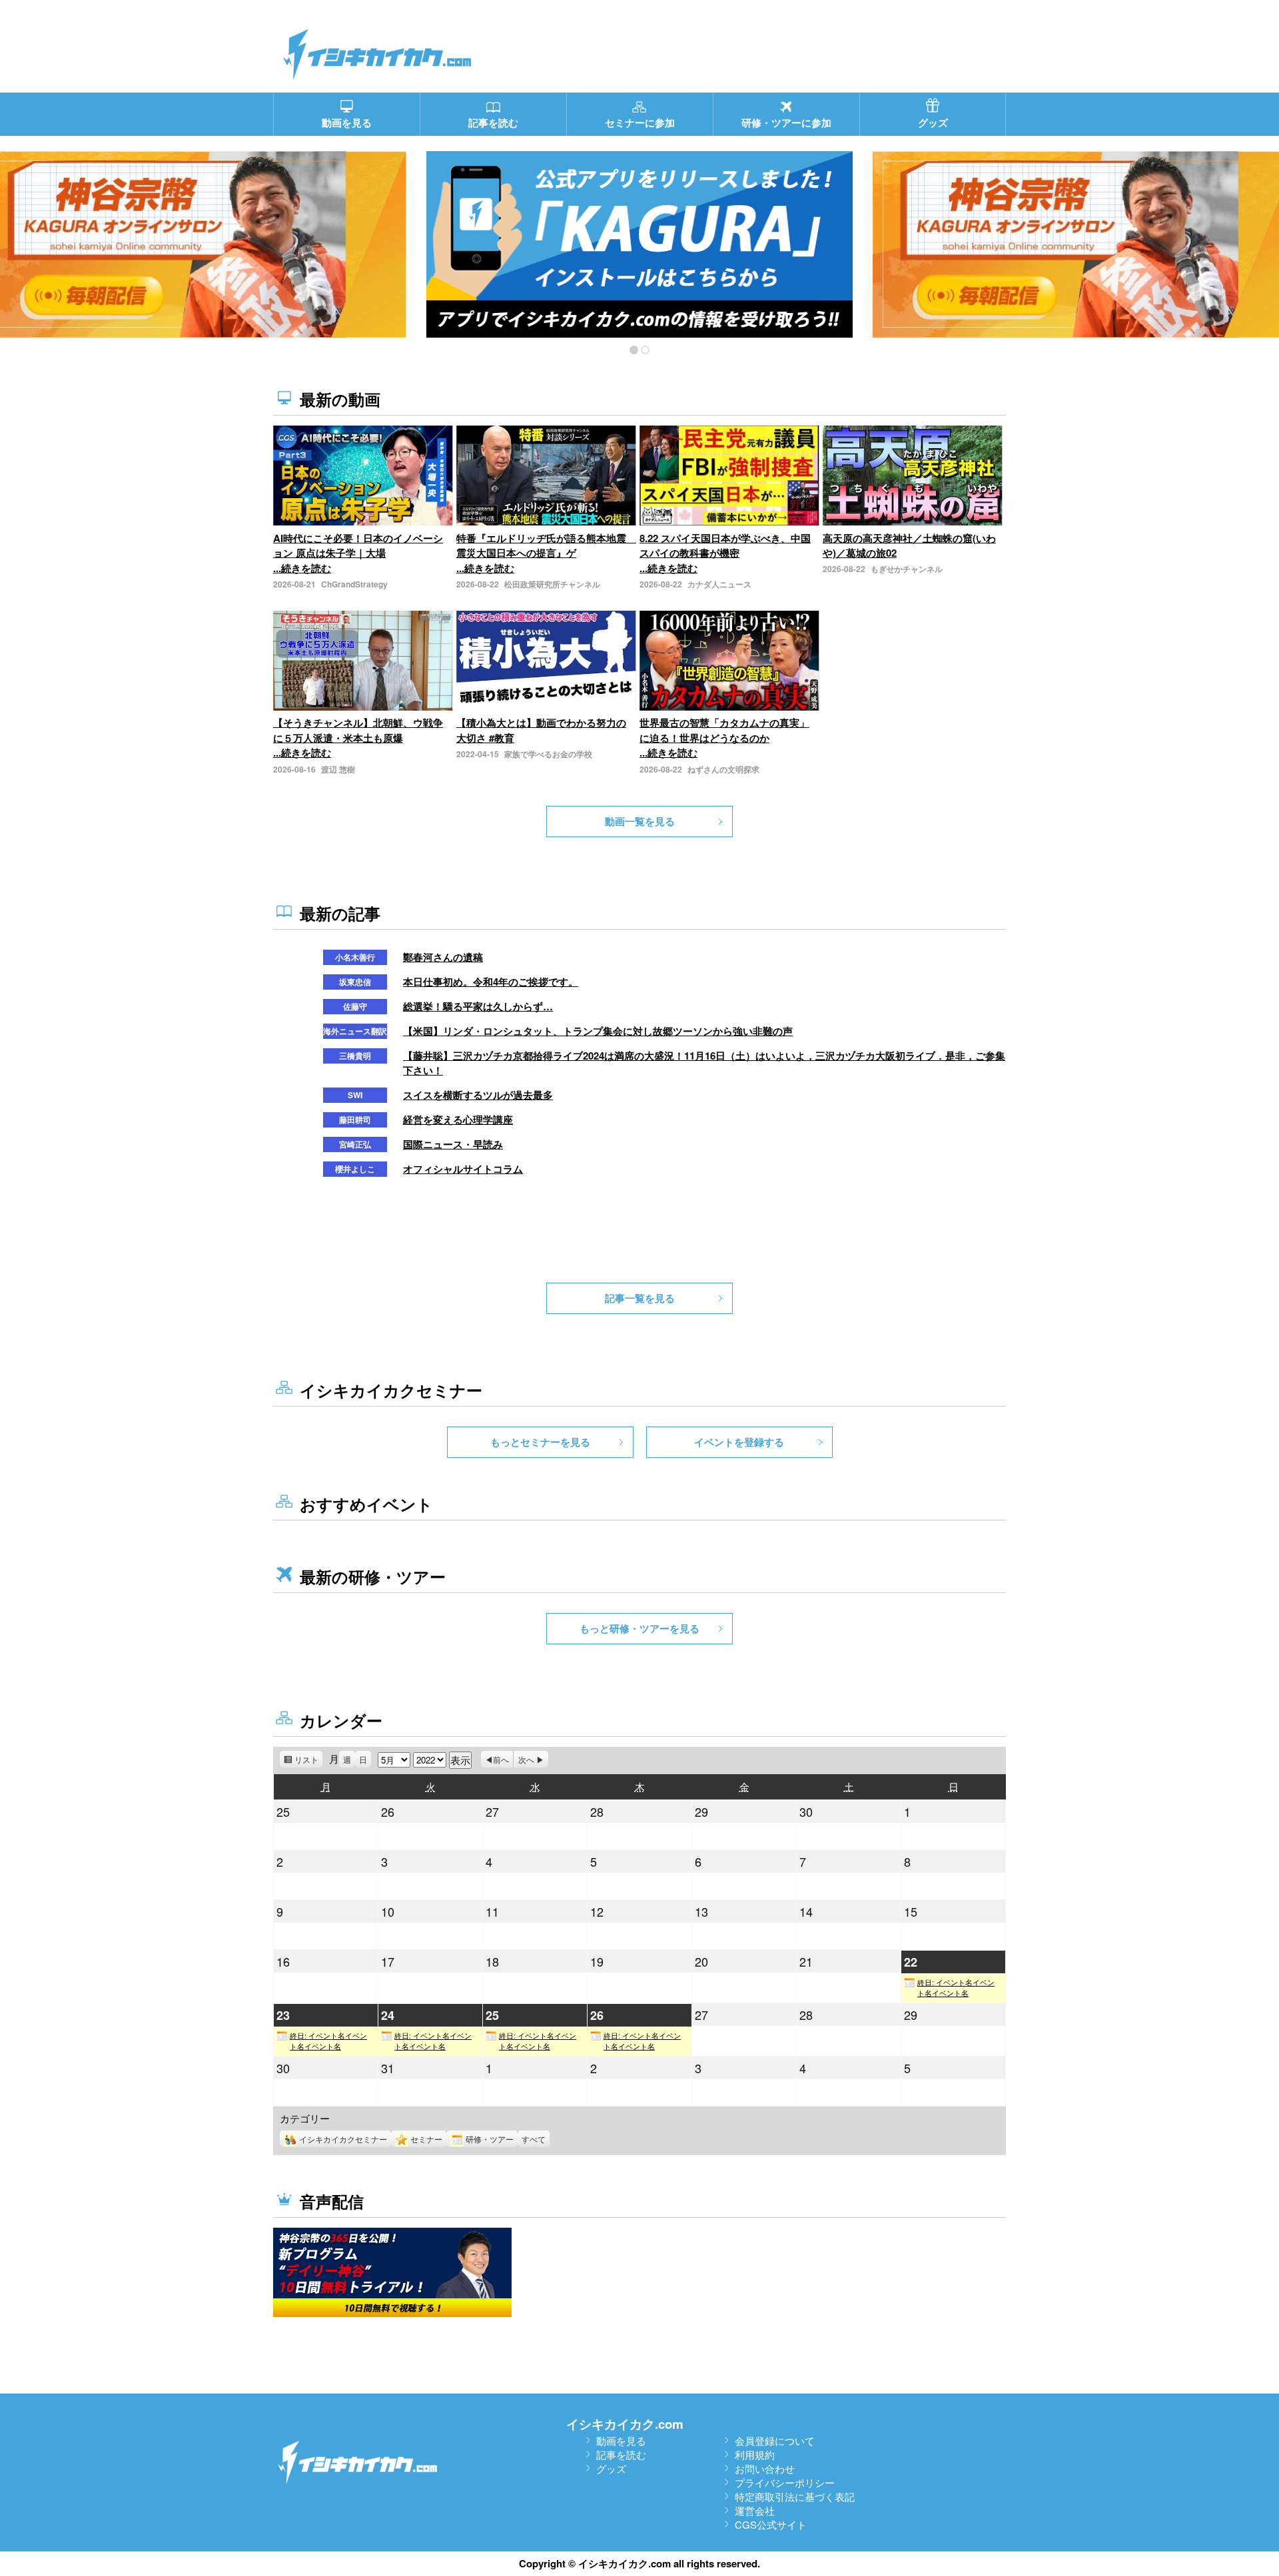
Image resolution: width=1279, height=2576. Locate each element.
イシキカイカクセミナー (343, 2139)
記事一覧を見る (640, 1298)
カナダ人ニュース (719, 584)
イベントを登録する (739, 1442)
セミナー (426, 2139)
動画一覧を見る (640, 821)
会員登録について (775, 2440)
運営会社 (755, 2510)
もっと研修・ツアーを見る (639, 1628)
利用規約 (755, 2454)
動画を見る (621, 2440)
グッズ (611, 2468)
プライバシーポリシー (785, 2482)
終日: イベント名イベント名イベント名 (956, 1988)
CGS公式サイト (771, 2524)
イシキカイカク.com (625, 2424)
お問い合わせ (765, 2468)
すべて (534, 2139)
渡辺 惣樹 (338, 769)
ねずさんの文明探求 (723, 769)
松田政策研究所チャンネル (552, 584)
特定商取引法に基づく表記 (795, 2496)
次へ (526, 1759)
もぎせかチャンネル (907, 569)
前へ (501, 1759)
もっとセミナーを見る (540, 1442)
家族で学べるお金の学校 (548, 754)
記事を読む (621, 2454)
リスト (308, 1761)
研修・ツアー (490, 2139)
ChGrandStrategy (354, 584)
